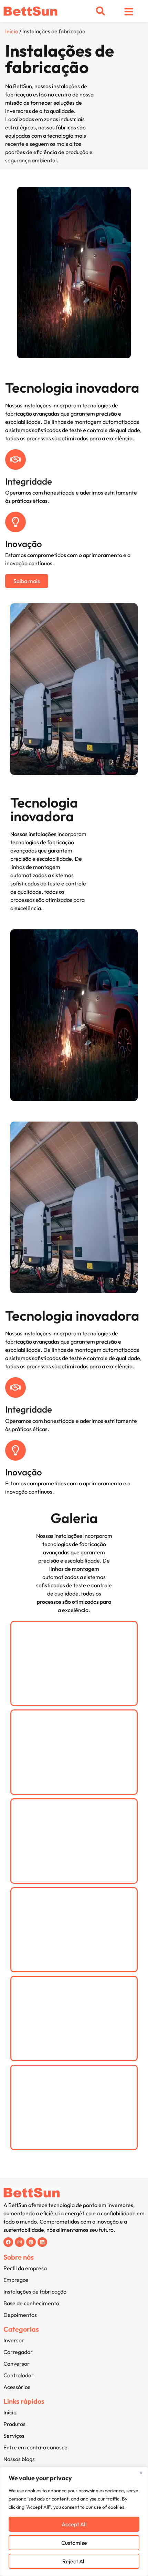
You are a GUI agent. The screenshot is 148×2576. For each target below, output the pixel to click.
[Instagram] (20, 2242)
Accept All (74, 2524)
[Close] (141, 2473)
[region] (74, 2521)
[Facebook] (8, 2242)
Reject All (74, 2561)
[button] (101, 11)
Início (12, 31)
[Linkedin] (42, 2242)
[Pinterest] (31, 2242)
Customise (74, 2543)
